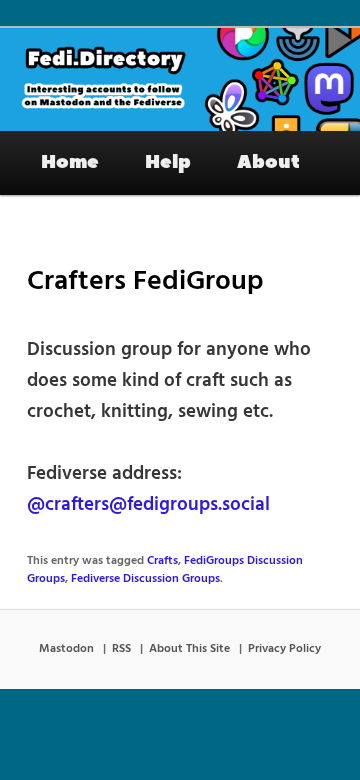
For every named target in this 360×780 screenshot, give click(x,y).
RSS (121, 649)
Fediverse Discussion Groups (145, 579)
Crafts (162, 561)
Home (70, 162)
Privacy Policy (284, 649)
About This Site (189, 649)
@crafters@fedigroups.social (148, 505)
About (268, 162)
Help (168, 162)
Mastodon (66, 649)
